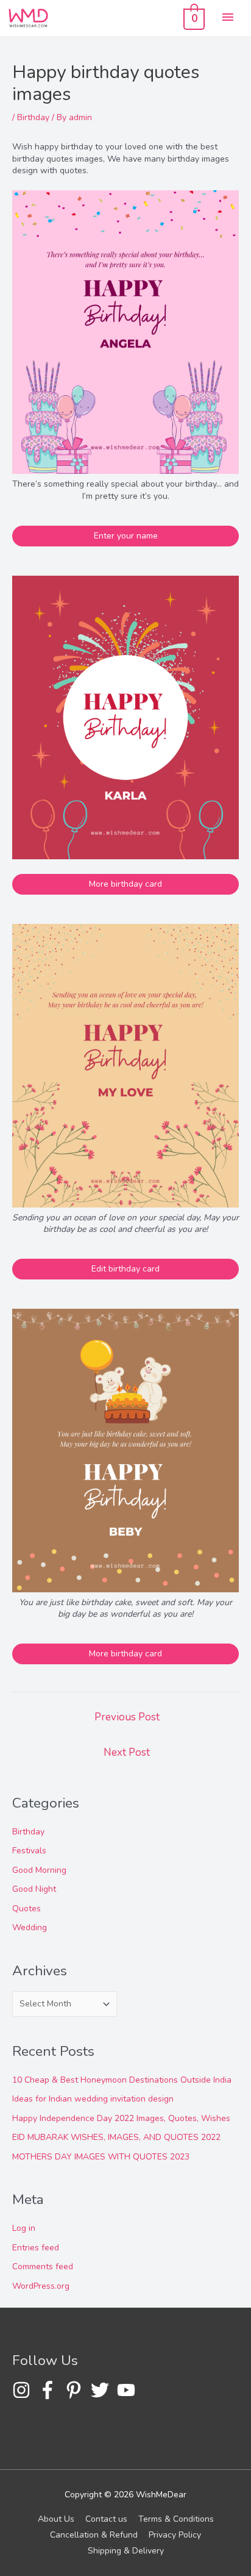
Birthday (33, 117)
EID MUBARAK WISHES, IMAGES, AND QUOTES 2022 (116, 2137)
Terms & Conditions (176, 2519)
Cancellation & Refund (94, 2535)
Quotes (27, 1909)
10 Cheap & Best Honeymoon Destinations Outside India (122, 2080)
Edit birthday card (125, 1269)
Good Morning (39, 1870)
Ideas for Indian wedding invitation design (93, 2099)
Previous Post (127, 1717)
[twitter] (103, 2390)
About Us (56, 2519)
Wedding (30, 1927)
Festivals (29, 1851)
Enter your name (126, 536)
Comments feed (43, 2267)
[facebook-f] (50, 2390)
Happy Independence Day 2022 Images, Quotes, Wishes (121, 2118)
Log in (24, 2228)
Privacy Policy (175, 2535)
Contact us (106, 2519)
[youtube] (129, 2390)
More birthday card (125, 884)
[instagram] (24, 2390)
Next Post (127, 1752)
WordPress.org (41, 2286)
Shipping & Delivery (126, 2551)
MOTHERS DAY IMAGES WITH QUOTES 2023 (101, 2157)
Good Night (34, 1889)
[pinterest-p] (76, 2390)
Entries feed (36, 2248)
